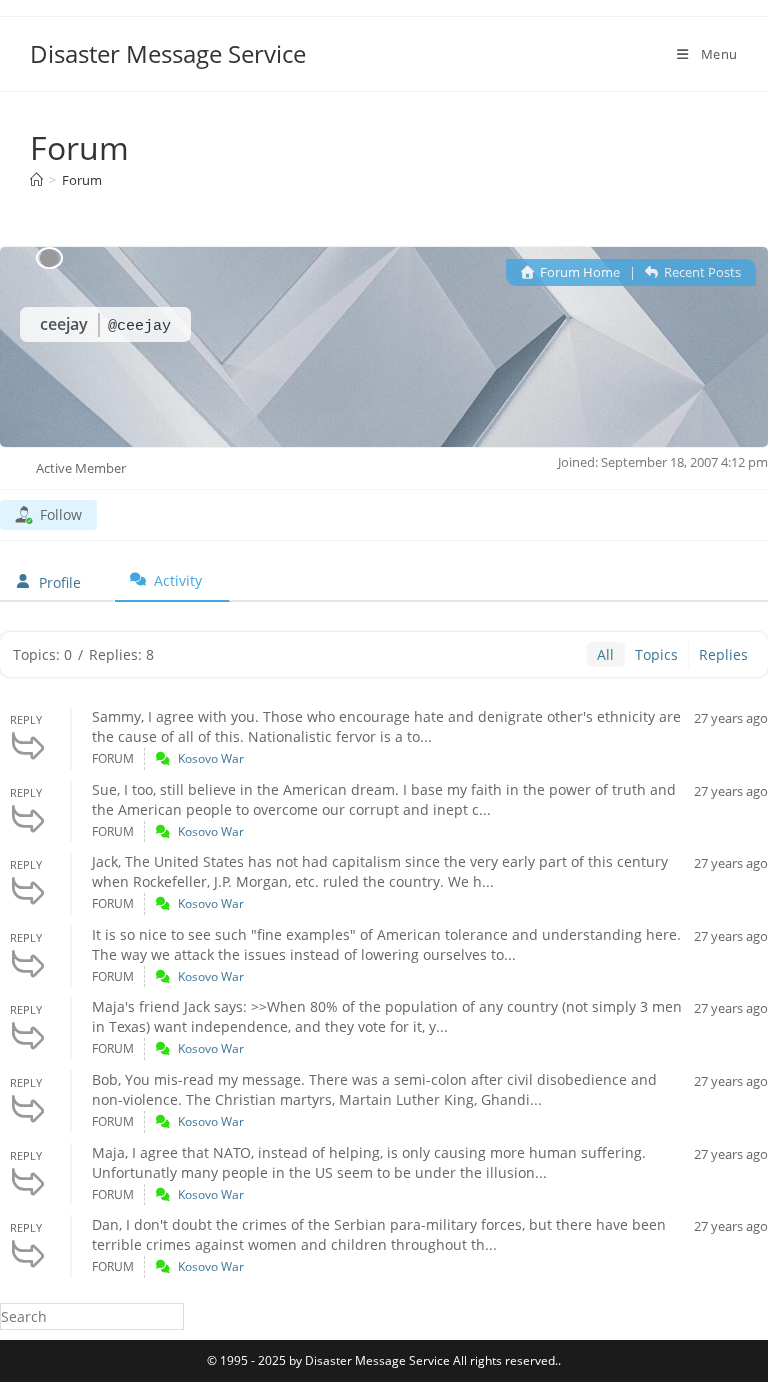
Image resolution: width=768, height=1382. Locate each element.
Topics (656, 654)
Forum (82, 180)
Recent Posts (701, 272)
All (605, 654)
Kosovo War (211, 758)
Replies (723, 654)
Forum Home (578, 272)
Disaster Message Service (168, 53)
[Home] (36, 180)
